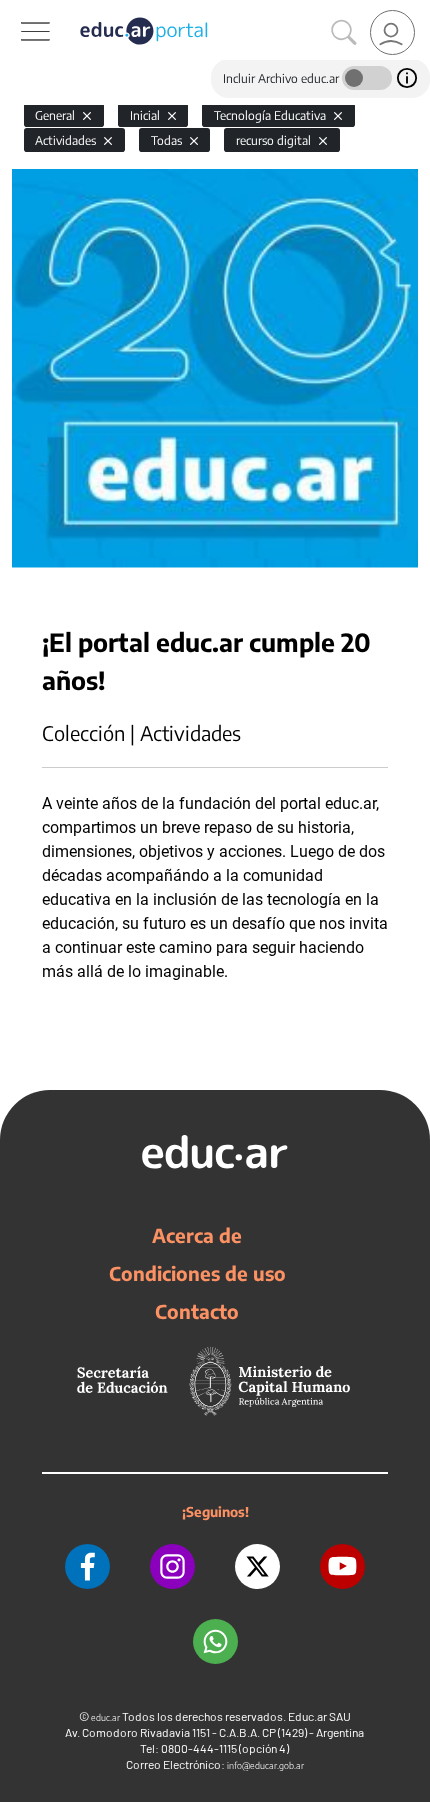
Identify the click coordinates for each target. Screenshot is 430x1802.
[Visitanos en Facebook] (87, 1566)
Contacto (197, 1311)
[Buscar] (344, 33)
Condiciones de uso (197, 1273)
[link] (392, 32)
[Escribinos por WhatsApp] (215, 1641)
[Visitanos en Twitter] (257, 1566)
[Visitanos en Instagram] (172, 1566)
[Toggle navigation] (18, 11)
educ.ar (105, 1717)
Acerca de (197, 1235)
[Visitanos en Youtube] (342, 1566)
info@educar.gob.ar (265, 1765)
